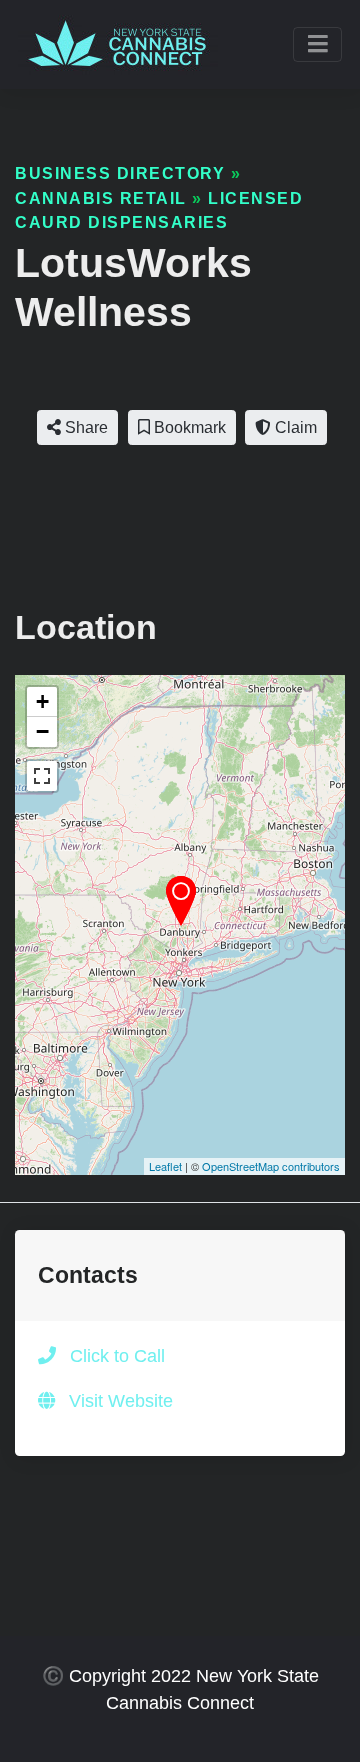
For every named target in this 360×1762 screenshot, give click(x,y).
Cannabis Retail (101, 198)
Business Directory (120, 173)
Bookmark (188, 427)
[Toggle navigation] (317, 44)
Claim (294, 427)
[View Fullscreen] (42, 776)
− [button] (42, 731)
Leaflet (165, 1166)
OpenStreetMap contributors (271, 1166)
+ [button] (42, 701)
